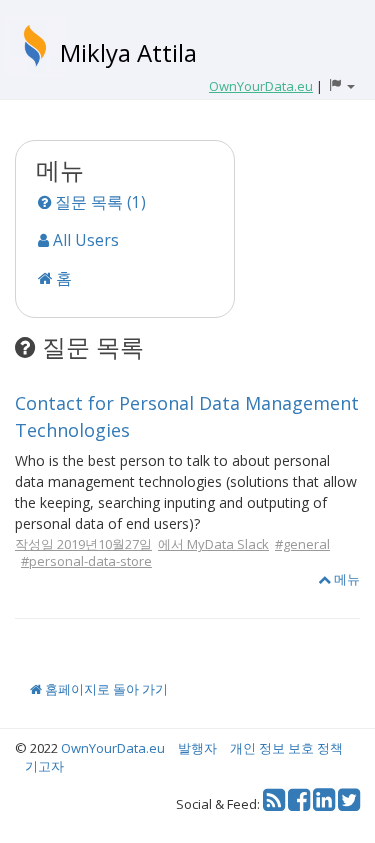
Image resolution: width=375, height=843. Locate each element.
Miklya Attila (128, 52)
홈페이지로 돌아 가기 (105, 689)
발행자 (197, 748)
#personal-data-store (86, 561)
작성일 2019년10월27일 (83, 544)
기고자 (44, 766)
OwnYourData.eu (113, 748)
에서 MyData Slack (213, 544)
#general (302, 544)
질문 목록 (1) (98, 202)
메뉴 (345, 579)
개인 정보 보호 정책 (286, 748)
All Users (84, 240)
